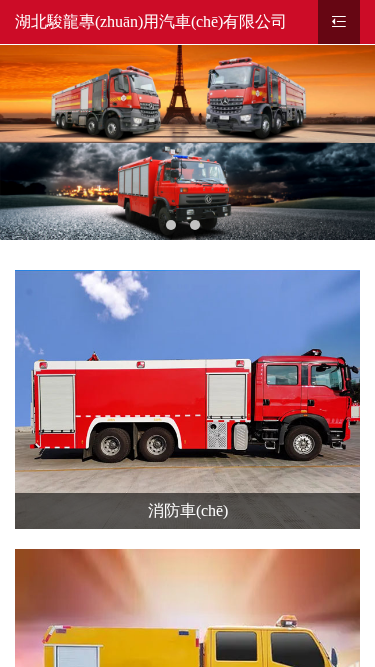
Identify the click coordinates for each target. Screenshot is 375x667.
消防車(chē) (188, 510)
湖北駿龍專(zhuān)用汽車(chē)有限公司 (151, 21)
